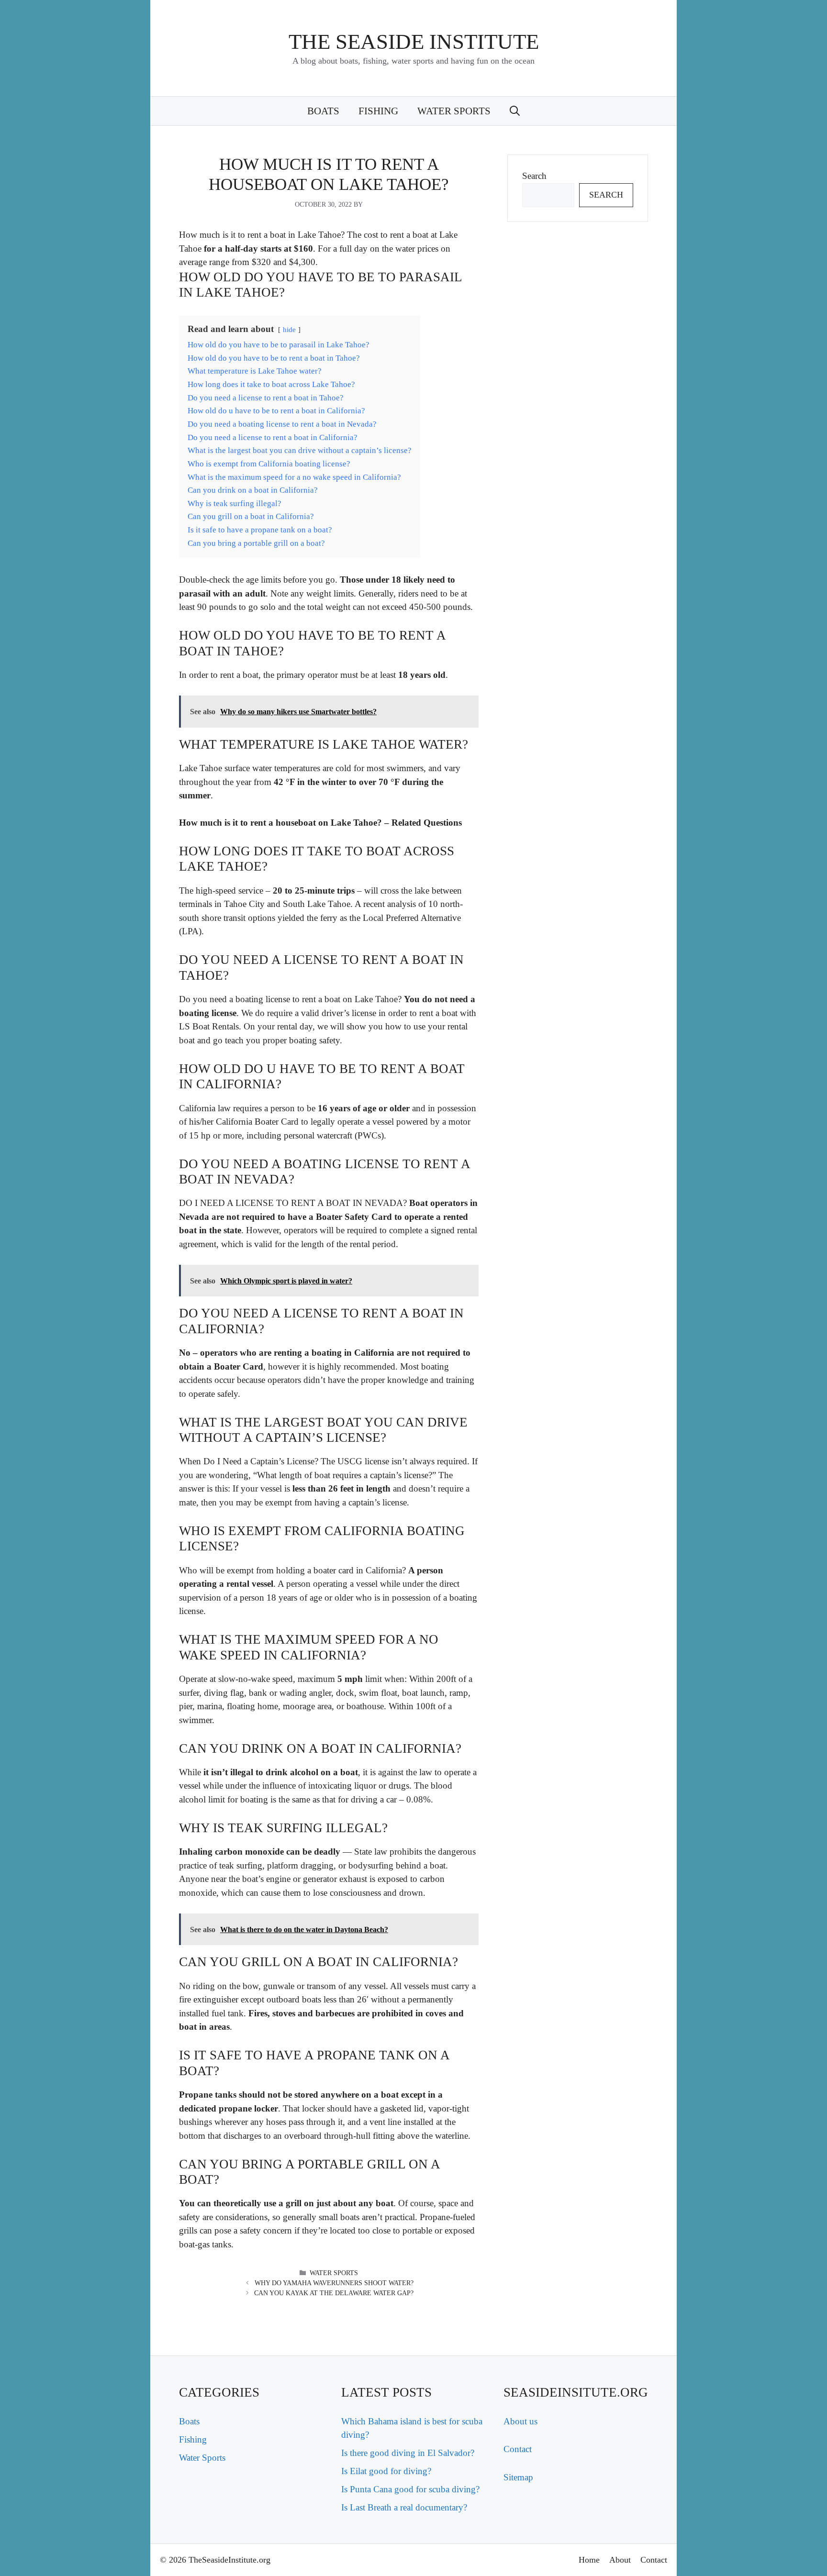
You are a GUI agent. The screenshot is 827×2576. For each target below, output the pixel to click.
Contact (518, 2449)
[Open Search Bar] (515, 111)
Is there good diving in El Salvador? (408, 2453)
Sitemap (518, 2477)
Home (589, 2560)
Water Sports (454, 111)
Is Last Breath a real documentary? (404, 2507)
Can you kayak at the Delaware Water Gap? (334, 2293)
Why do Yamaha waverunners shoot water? (334, 2283)
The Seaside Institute (414, 42)
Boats (323, 111)
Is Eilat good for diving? (386, 2471)
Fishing (378, 111)
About (620, 2560)
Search (534, 176)
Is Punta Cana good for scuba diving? (410, 2489)
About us (520, 2421)
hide (289, 329)
